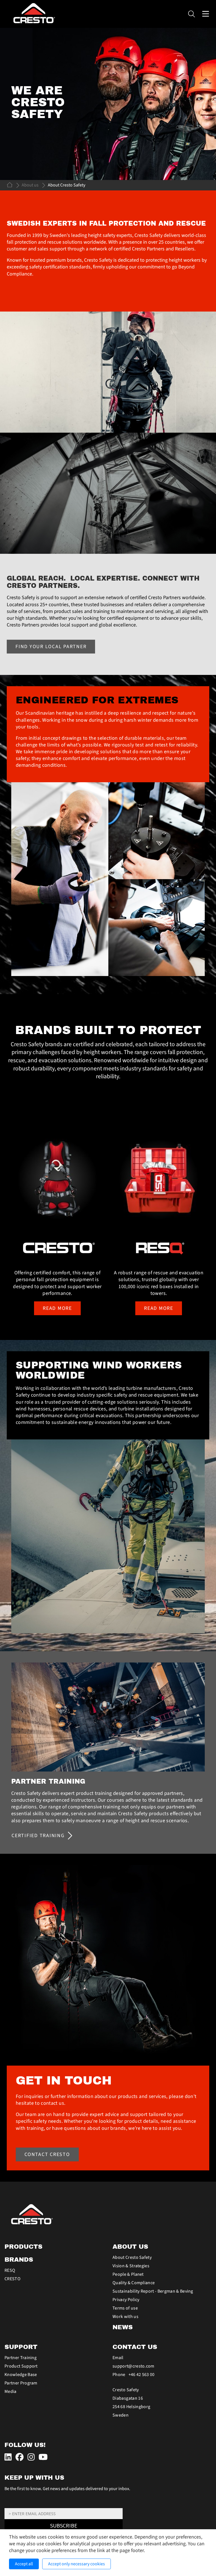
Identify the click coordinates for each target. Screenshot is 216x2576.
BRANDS (19, 2260)
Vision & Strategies (131, 2266)
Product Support (21, 2366)
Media (11, 2391)
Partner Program (21, 2383)
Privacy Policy (126, 2300)
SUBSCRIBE (64, 2526)
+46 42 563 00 (142, 2375)
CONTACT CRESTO (47, 2154)
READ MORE (57, 1308)
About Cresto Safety (132, 2257)
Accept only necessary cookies (76, 2564)
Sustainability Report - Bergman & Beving (153, 2291)
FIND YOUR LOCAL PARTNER (51, 647)
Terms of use (125, 2308)
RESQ (10, 2270)
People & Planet (128, 2274)
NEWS (123, 2327)
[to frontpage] (10, 185)
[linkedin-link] (9, 2458)
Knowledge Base (21, 2375)
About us (30, 185)
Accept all (24, 2564)
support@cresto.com (133, 2366)
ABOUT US (130, 2247)
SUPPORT (21, 2347)
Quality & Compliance (134, 2283)
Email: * (11, 2505)
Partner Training (21, 2358)
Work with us (125, 2317)
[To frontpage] (108, 2214)
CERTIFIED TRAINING (38, 1836)
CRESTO (13, 2279)
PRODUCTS (23, 2247)
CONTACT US (135, 2347)
